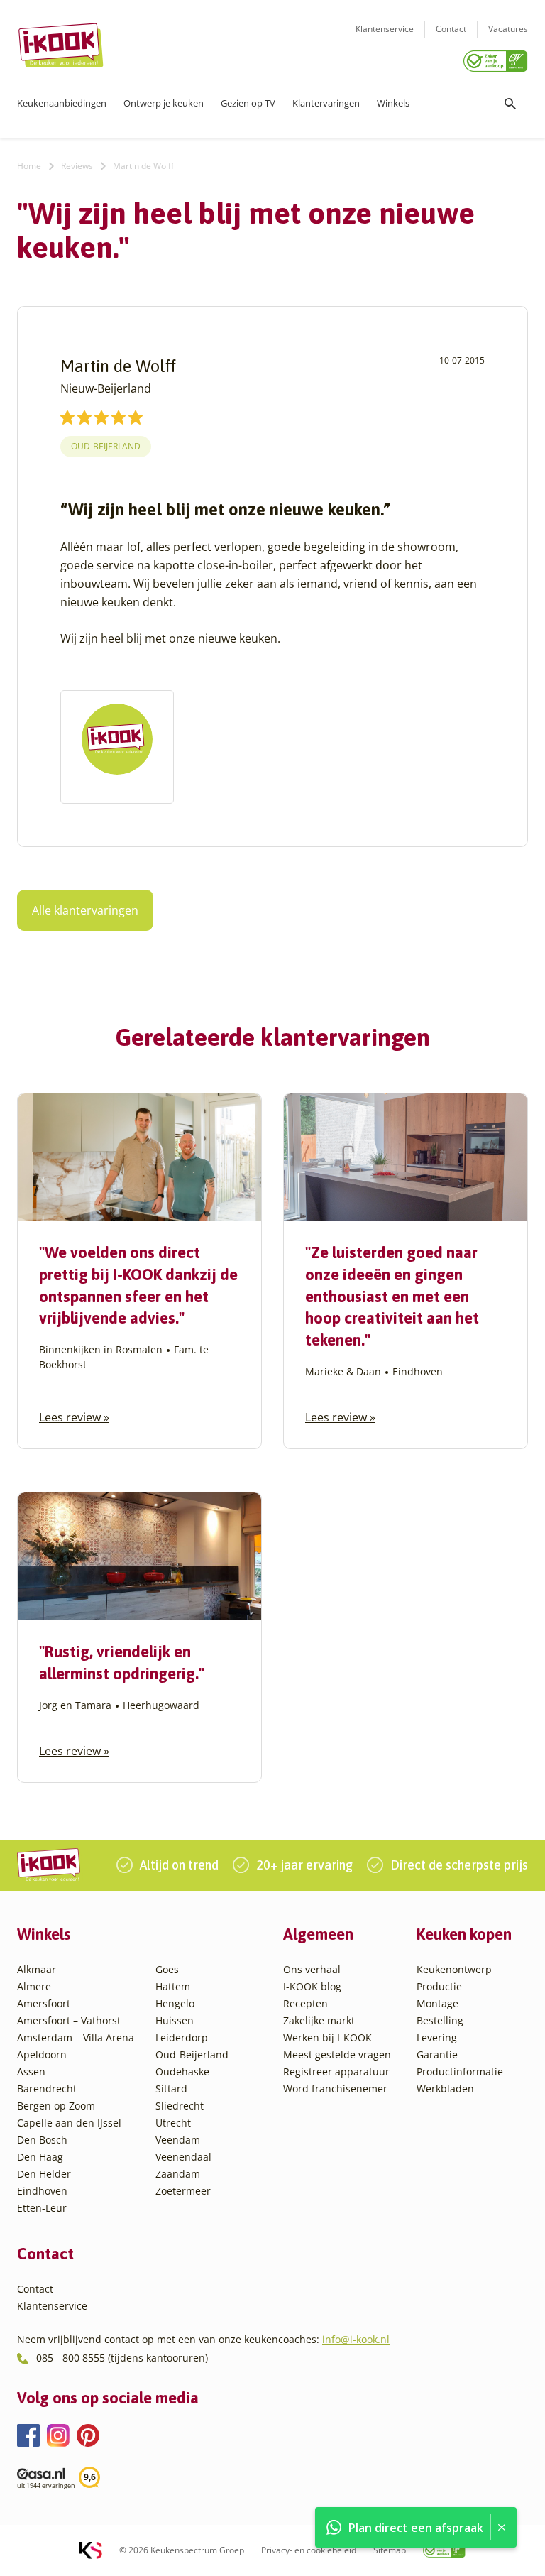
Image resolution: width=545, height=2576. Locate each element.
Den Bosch (42, 2140)
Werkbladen (445, 2089)
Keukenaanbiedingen (62, 103)
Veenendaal (183, 2157)
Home (29, 166)
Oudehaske (182, 2072)
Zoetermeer (183, 2191)
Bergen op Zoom (56, 2106)
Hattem (173, 1986)
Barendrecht (47, 2089)
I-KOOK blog (312, 1986)
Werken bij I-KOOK (327, 2037)
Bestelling (440, 2020)
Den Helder (44, 2174)
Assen (31, 2072)
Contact (451, 29)
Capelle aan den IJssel (69, 2123)
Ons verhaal (312, 1969)
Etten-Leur (42, 2208)
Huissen (175, 2020)
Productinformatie (460, 2072)
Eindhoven (42, 2191)
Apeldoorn (42, 2054)
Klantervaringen (326, 103)
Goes (167, 1969)
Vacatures (508, 29)
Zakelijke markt (319, 2020)
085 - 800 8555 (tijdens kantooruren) (122, 2358)
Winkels (393, 103)
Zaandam (178, 2174)
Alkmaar (37, 1969)
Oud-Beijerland (106, 446)
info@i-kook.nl (356, 2339)
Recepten (305, 2003)
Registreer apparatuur (336, 2072)
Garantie (437, 2054)
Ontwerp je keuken (164, 103)
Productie (439, 1986)
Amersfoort (44, 2003)
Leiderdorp (182, 2037)
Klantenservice (385, 29)
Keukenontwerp (454, 1969)
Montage (437, 2003)
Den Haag (40, 2157)
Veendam (178, 2140)
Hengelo (175, 2003)
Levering (437, 2037)
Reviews (77, 166)
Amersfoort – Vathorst (69, 2020)
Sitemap (390, 2550)
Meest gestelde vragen (337, 2054)
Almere (34, 1986)
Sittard (171, 2089)
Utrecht (173, 2123)
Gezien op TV (248, 103)
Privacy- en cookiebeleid (309, 2550)
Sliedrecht (180, 2106)
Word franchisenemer (335, 2089)
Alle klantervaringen (85, 910)
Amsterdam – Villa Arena (76, 2037)
